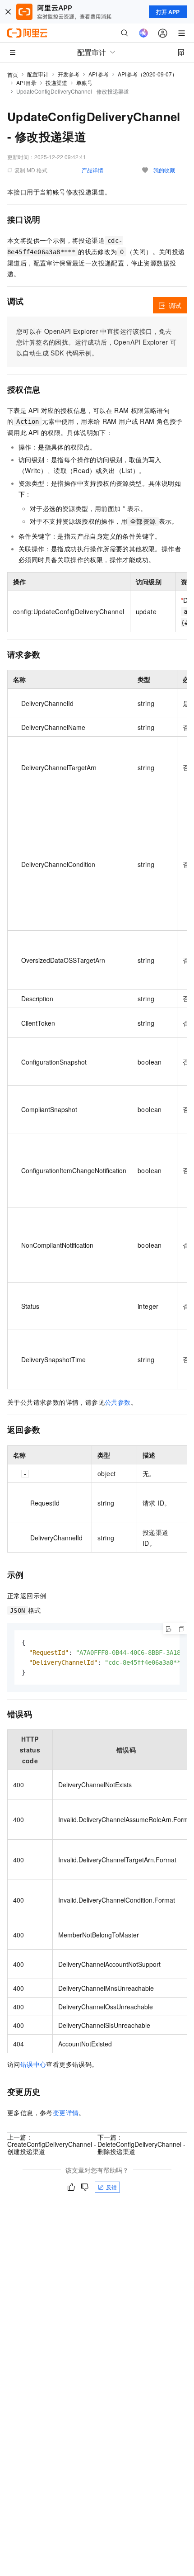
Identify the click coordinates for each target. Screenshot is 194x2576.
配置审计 (38, 74)
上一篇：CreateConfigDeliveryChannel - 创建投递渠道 (52, 2144)
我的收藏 (164, 170)
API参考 (99, 74)
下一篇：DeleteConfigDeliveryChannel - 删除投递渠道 (141, 2144)
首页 (13, 74)
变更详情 (66, 2112)
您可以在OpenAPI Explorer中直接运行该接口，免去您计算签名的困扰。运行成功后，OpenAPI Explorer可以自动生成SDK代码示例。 (96, 342)
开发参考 (69, 74)
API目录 (26, 83)
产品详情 (92, 170)
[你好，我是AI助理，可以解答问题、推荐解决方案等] (143, 33)
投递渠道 (56, 83)
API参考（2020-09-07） (148, 74)
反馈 (111, 2187)
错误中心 (33, 2064)
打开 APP (168, 12)
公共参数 (118, 1402)
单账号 (84, 83)
